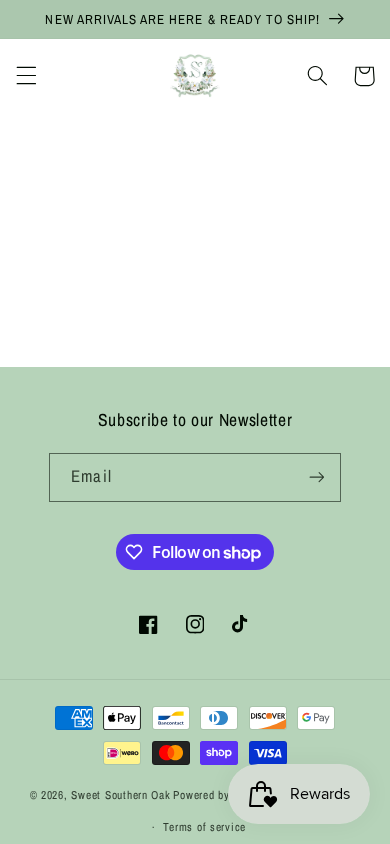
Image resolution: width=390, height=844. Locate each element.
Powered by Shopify (221, 796)
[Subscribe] (316, 477)
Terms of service (204, 827)
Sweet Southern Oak (120, 796)
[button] (26, 76)
